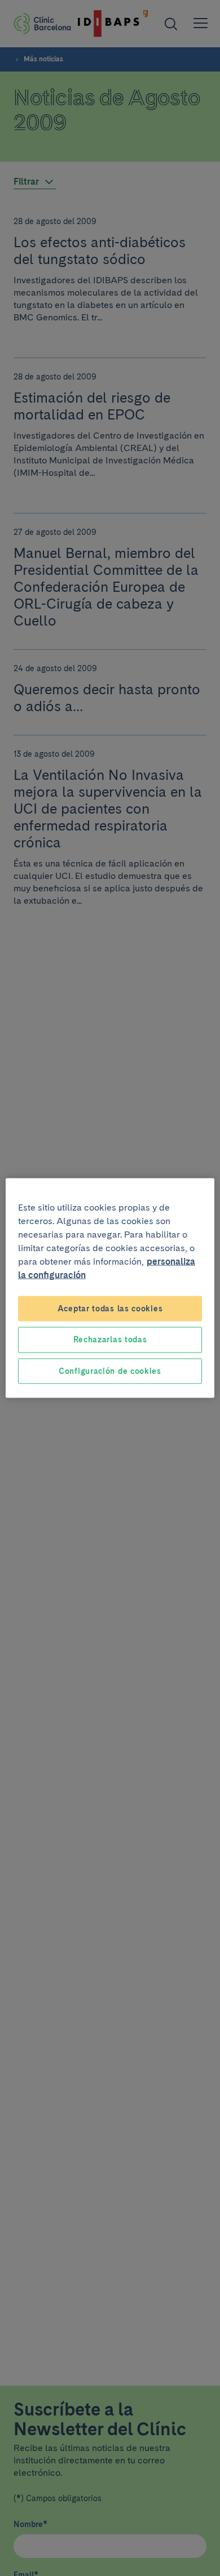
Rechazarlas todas (110, 1340)
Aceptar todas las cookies (110, 1308)
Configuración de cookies (110, 1370)
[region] (110, 1288)
